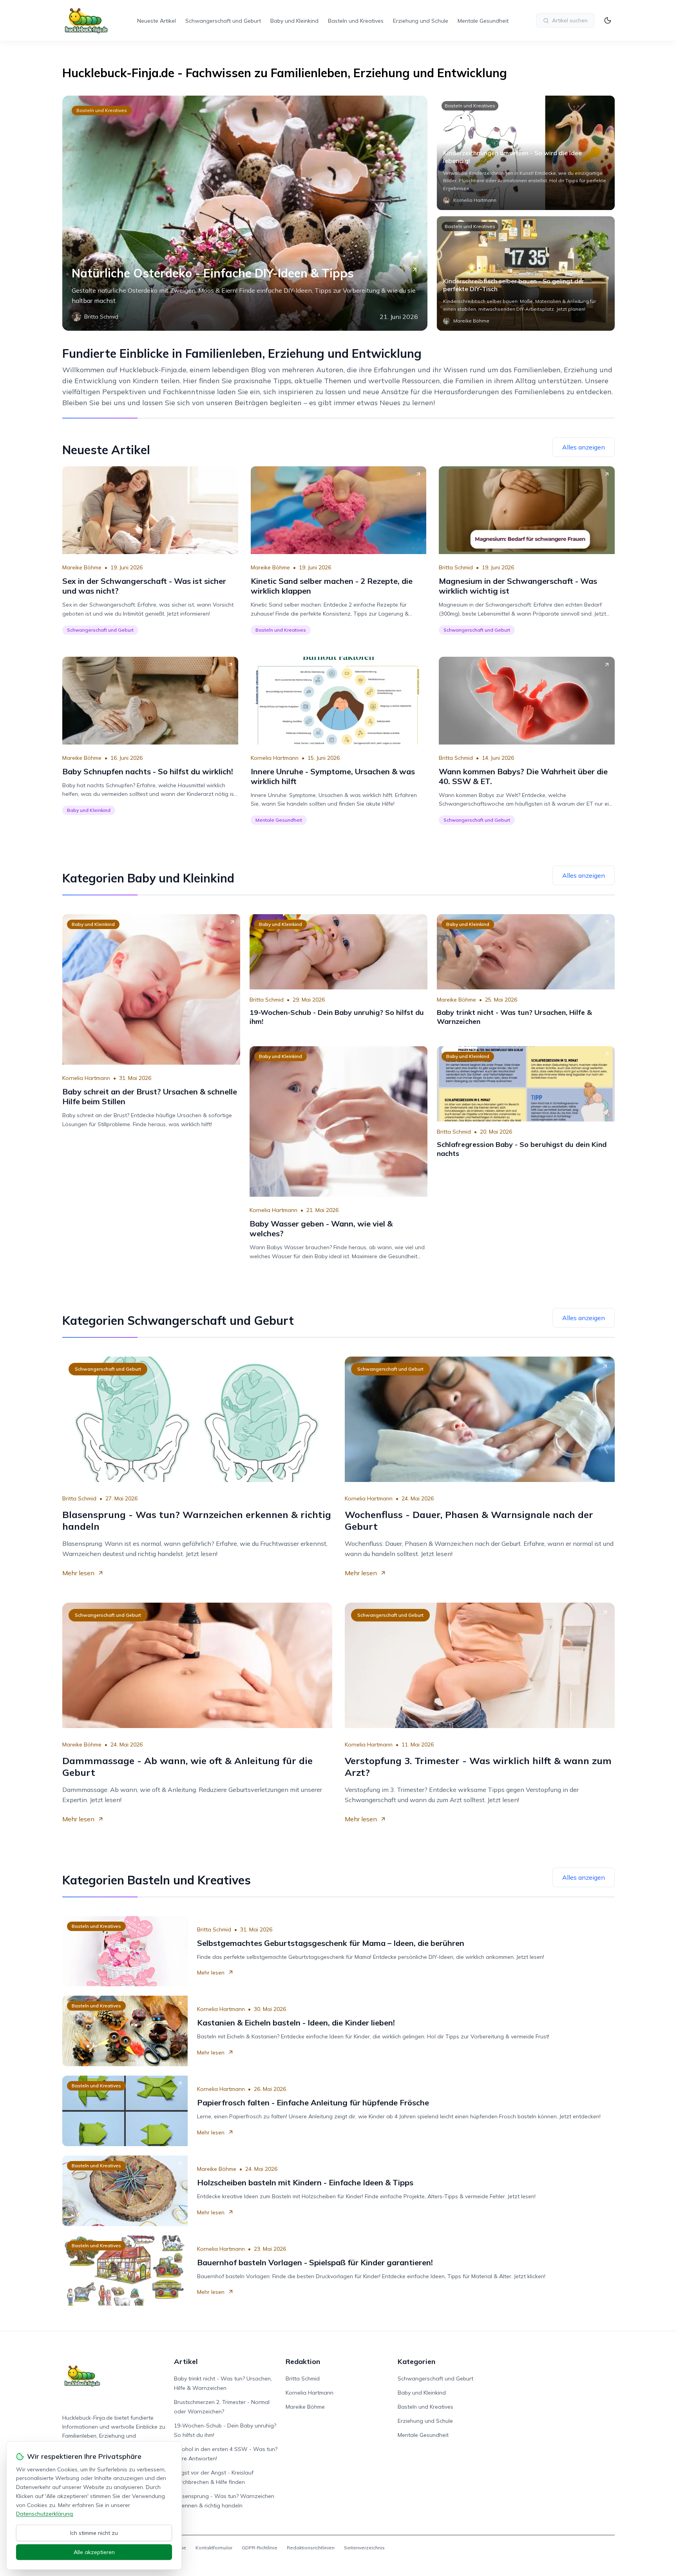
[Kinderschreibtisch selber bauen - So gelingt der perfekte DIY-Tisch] (526, 274)
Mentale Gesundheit (483, 21)
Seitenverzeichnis (364, 2548)
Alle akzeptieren (94, 2552)
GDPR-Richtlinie (260, 2548)
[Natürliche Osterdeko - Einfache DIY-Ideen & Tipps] (245, 213)
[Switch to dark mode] (608, 20)
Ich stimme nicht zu (94, 2533)
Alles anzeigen (584, 447)
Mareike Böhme (82, 567)
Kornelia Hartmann (275, 758)
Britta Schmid (456, 567)
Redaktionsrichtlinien (311, 2548)
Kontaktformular (214, 2548)
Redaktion (303, 2361)
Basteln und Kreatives (356, 21)
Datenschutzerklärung (44, 2514)
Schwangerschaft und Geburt (223, 21)
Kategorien (416, 2361)
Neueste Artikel (157, 21)
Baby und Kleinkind (294, 21)
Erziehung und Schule (421, 21)
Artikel (186, 2361)
